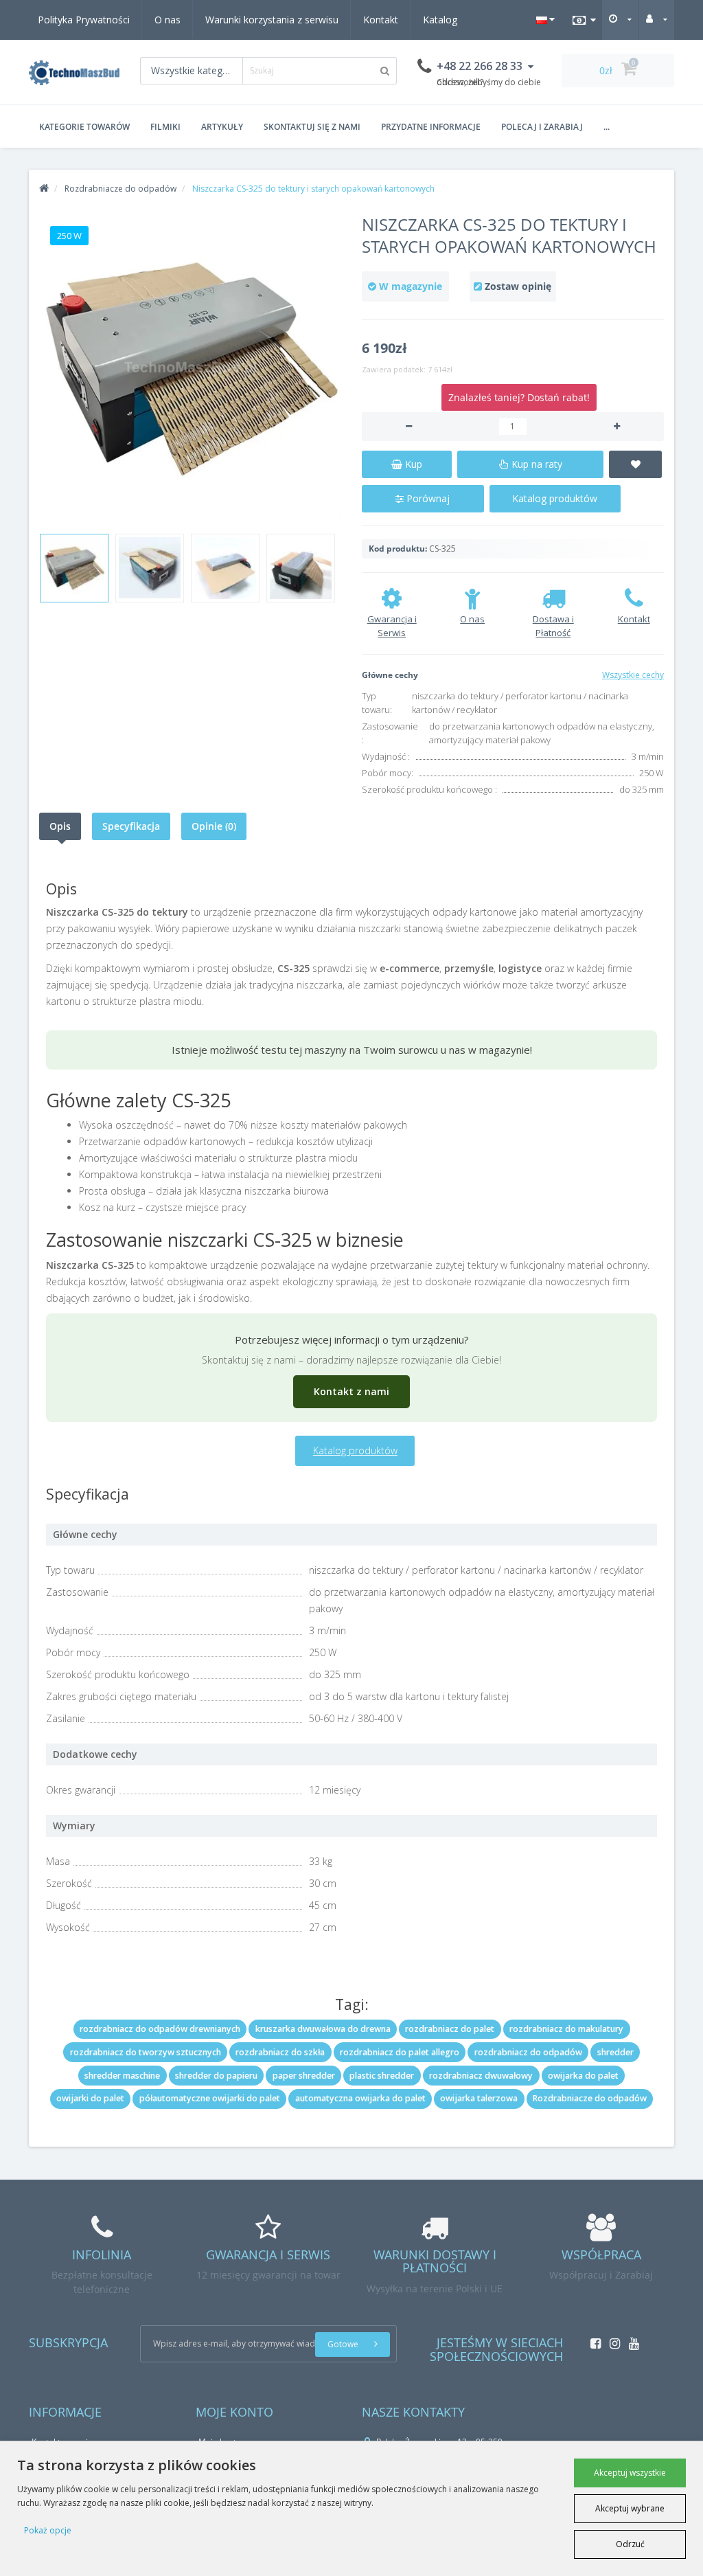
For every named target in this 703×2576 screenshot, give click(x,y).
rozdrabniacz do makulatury (566, 2029)
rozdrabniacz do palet (450, 2029)
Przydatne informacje (431, 127)
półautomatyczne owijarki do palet (210, 2098)
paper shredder (304, 2076)
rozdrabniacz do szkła (280, 2052)
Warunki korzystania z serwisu (272, 20)
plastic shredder (382, 2076)
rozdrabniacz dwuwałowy (481, 2076)
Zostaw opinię (518, 286)
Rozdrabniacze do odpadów (590, 2098)
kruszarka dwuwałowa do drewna (323, 2029)
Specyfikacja (131, 826)
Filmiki (165, 127)
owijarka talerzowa (479, 2098)
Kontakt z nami (351, 1391)
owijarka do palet (583, 2076)
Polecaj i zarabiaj (542, 127)
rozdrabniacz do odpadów (528, 2052)
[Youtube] (631, 2339)
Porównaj (427, 498)
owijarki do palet (90, 2098)
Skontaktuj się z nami (312, 127)
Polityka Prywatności (84, 20)
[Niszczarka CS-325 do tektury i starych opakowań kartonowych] (190, 369)
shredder (615, 2052)
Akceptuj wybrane (630, 2508)
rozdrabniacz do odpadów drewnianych (160, 2029)
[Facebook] (592, 2339)
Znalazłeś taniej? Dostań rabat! (519, 397)
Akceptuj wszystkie (630, 2473)
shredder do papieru (216, 2076)
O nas (168, 20)
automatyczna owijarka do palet (360, 2098)
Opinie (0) (214, 826)
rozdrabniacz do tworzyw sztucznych (146, 2052)
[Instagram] (611, 2339)
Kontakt (381, 20)
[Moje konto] (657, 19)
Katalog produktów (555, 498)
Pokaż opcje (48, 2530)
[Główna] (44, 189)
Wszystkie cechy (633, 675)
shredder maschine (122, 2076)
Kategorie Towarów (84, 127)
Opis (60, 826)
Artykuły (222, 127)
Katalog (440, 20)
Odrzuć (630, 2544)
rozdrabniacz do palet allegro (400, 2052)
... (607, 127)
